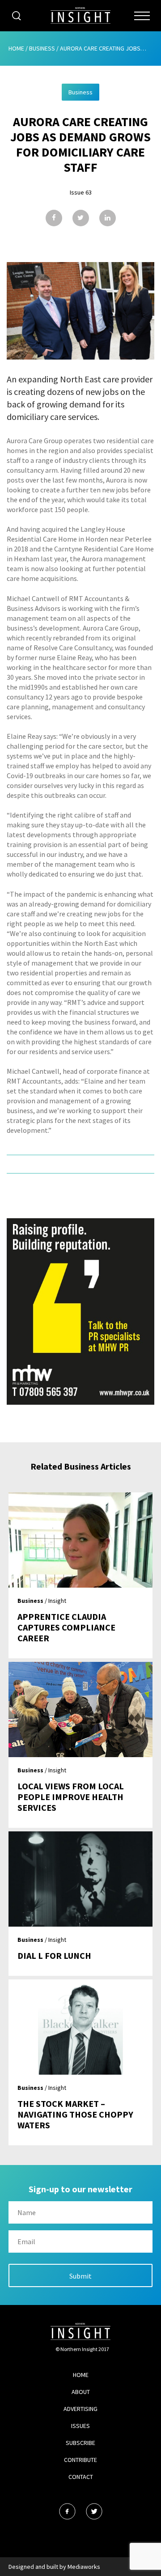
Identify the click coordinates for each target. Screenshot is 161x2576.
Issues (80, 2426)
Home (16, 48)
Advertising (80, 2409)
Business (42, 48)
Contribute (80, 2460)
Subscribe (80, 2443)
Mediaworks (84, 2567)
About (81, 2392)
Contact (81, 2477)
